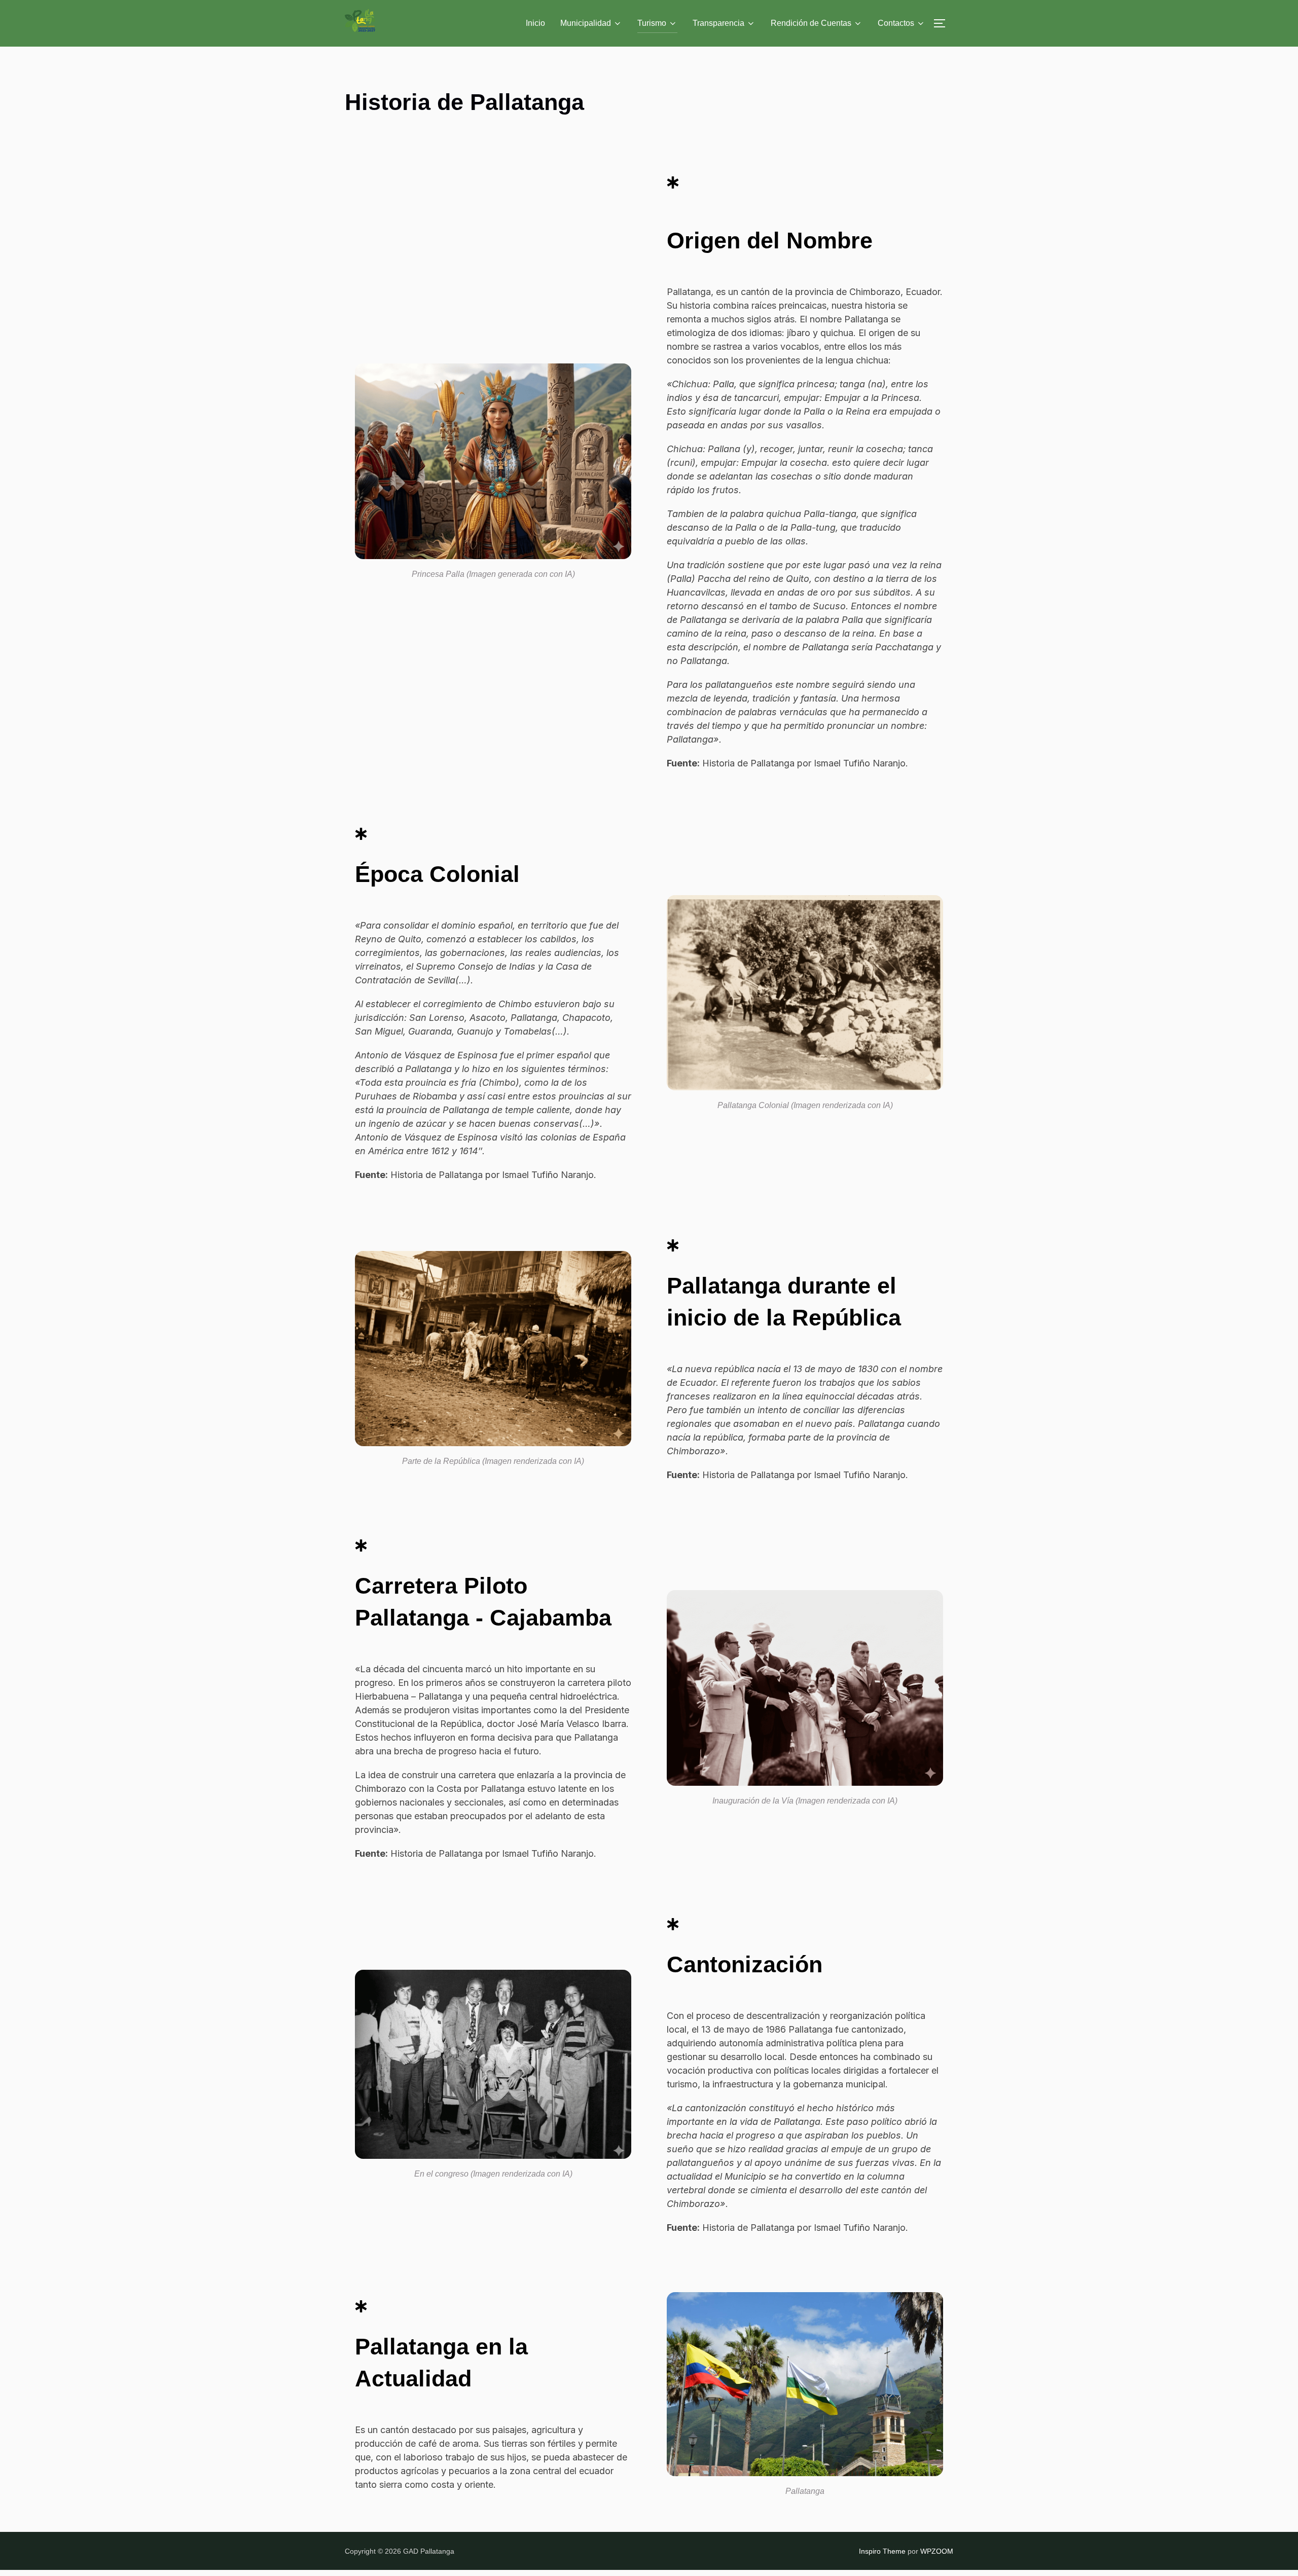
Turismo (652, 23)
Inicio (535, 23)
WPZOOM (937, 2551)
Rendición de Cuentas (811, 23)
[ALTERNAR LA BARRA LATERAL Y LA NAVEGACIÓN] (943, 23)
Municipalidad (586, 23)
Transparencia (718, 23)
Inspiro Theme (882, 2551)
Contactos (896, 23)
